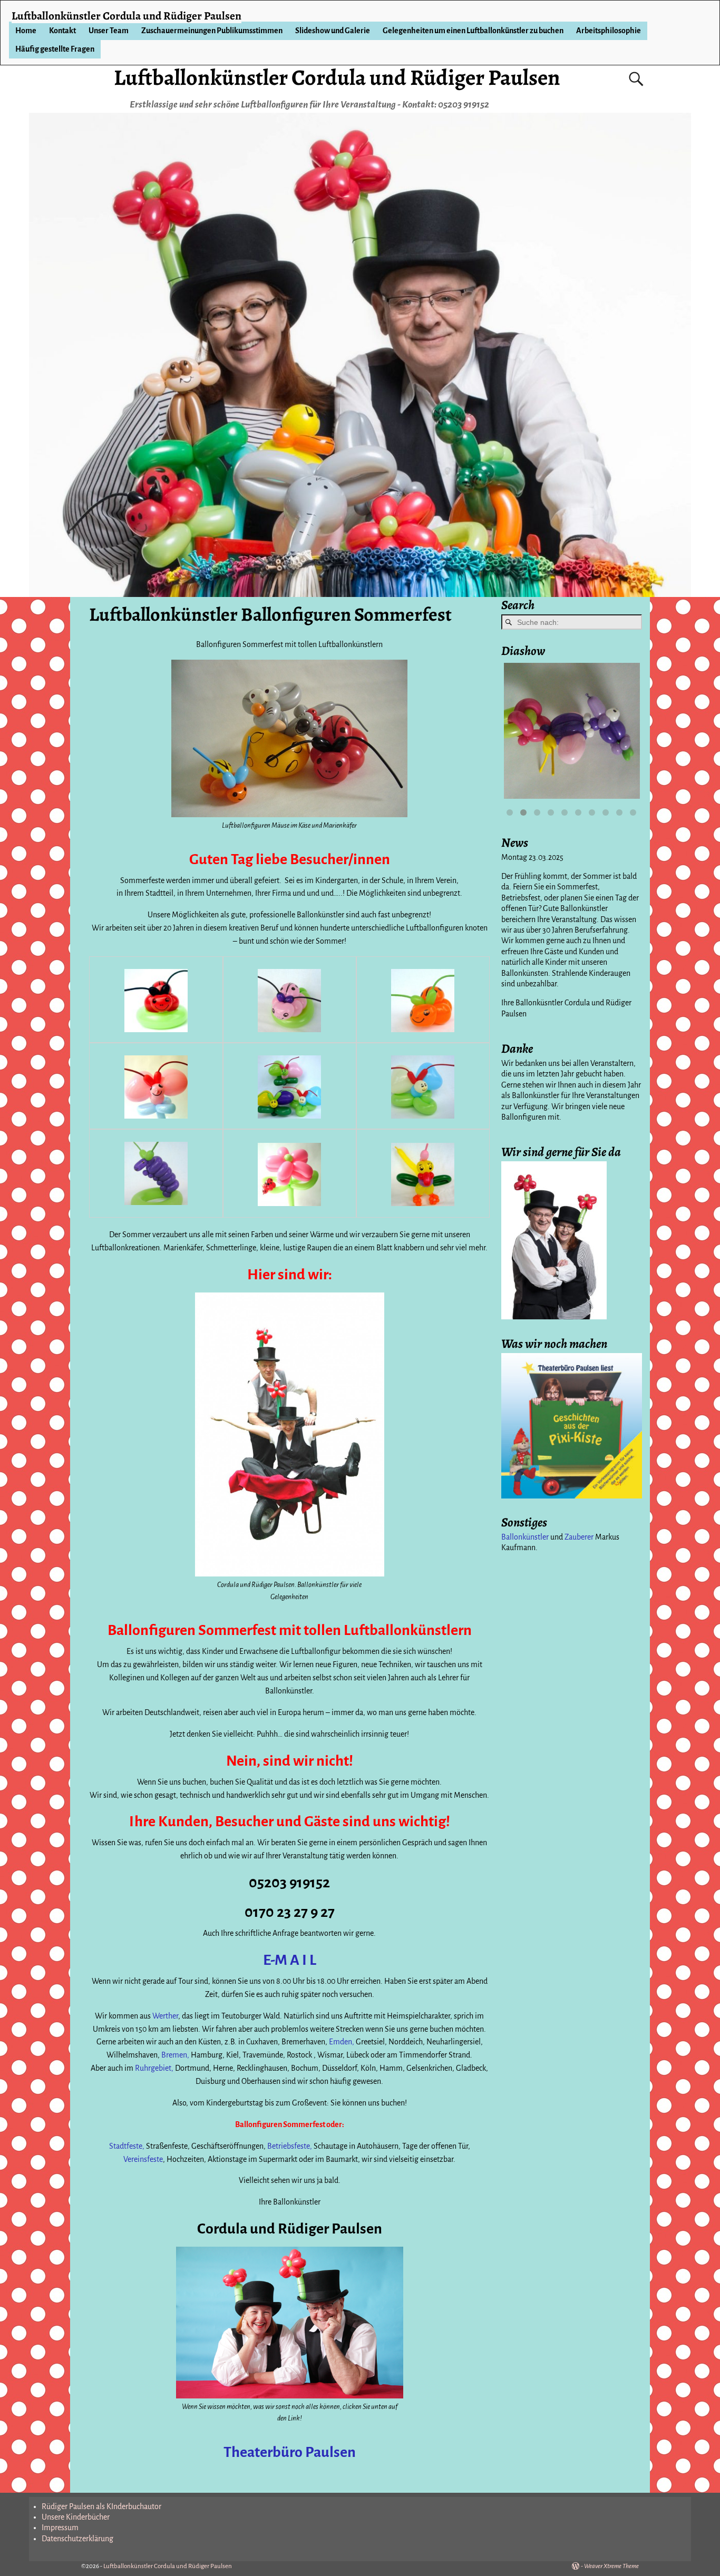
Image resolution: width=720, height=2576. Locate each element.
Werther (165, 2016)
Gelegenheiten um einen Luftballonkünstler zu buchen (473, 31)
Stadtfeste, (127, 2146)
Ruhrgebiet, (154, 2068)
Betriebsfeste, (290, 2146)
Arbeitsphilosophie (609, 31)
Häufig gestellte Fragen (55, 49)
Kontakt (62, 31)
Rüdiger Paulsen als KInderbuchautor (101, 2506)
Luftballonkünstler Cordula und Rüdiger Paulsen (337, 77)
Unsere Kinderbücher (76, 2517)
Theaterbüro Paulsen (290, 2452)
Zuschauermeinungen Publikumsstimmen (212, 31)
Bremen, (175, 2055)
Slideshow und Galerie (333, 31)
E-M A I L (290, 1960)
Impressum (60, 2528)
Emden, (342, 2042)
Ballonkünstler (525, 1537)
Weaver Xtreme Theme (611, 2566)
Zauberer (579, 1537)
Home (26, 31)
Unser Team (109, 31)
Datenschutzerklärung (77, 2539)
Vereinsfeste (143, 2159)
